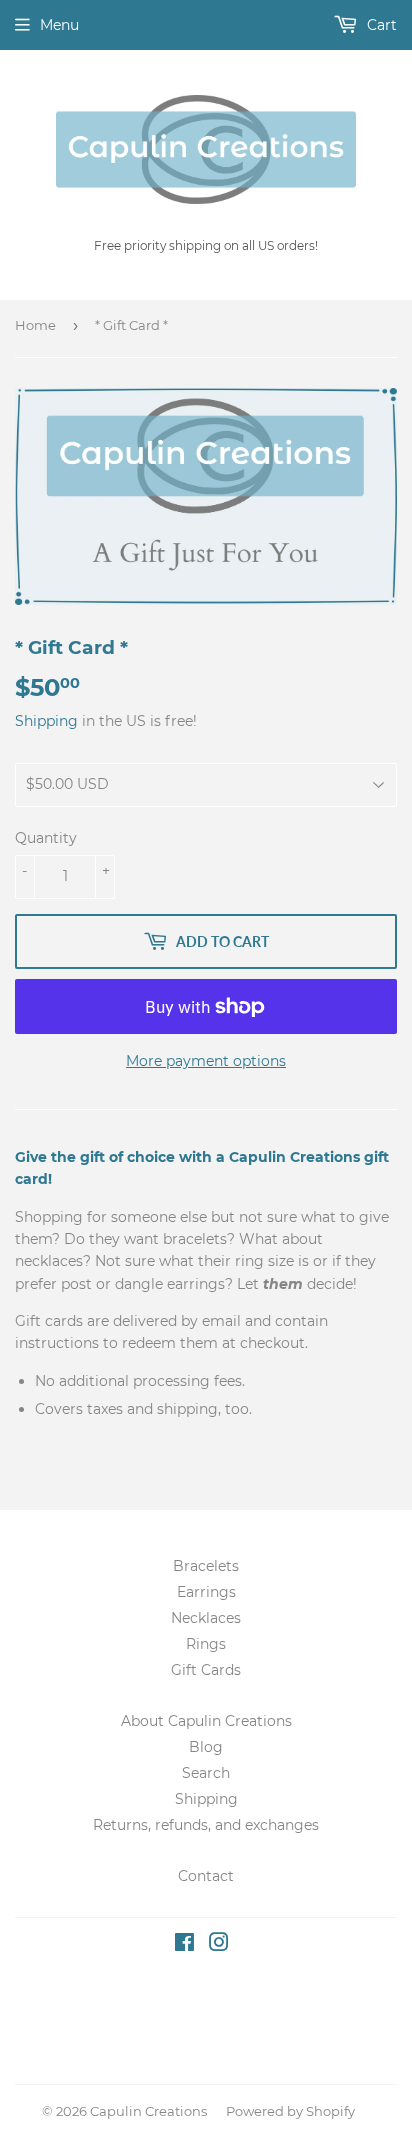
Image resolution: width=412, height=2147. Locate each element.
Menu (59, 25)
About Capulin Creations (206, 1721)
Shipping (46, 721)
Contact (206, 1876)
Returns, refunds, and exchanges (206, 1825)
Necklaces (206, 1618)
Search (206, 1773)
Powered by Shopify (290, 2111)
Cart (380, 25)
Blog (206, 1747)
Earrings (206, 1592)
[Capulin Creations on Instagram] (219, 1945)
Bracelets (206, 1566)
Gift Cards (206, 1670)
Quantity (46, 838)
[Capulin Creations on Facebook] (184, 1945)
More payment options (206, 1061)
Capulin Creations (148, 2111)
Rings (206, 1644)
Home (35, 325)
